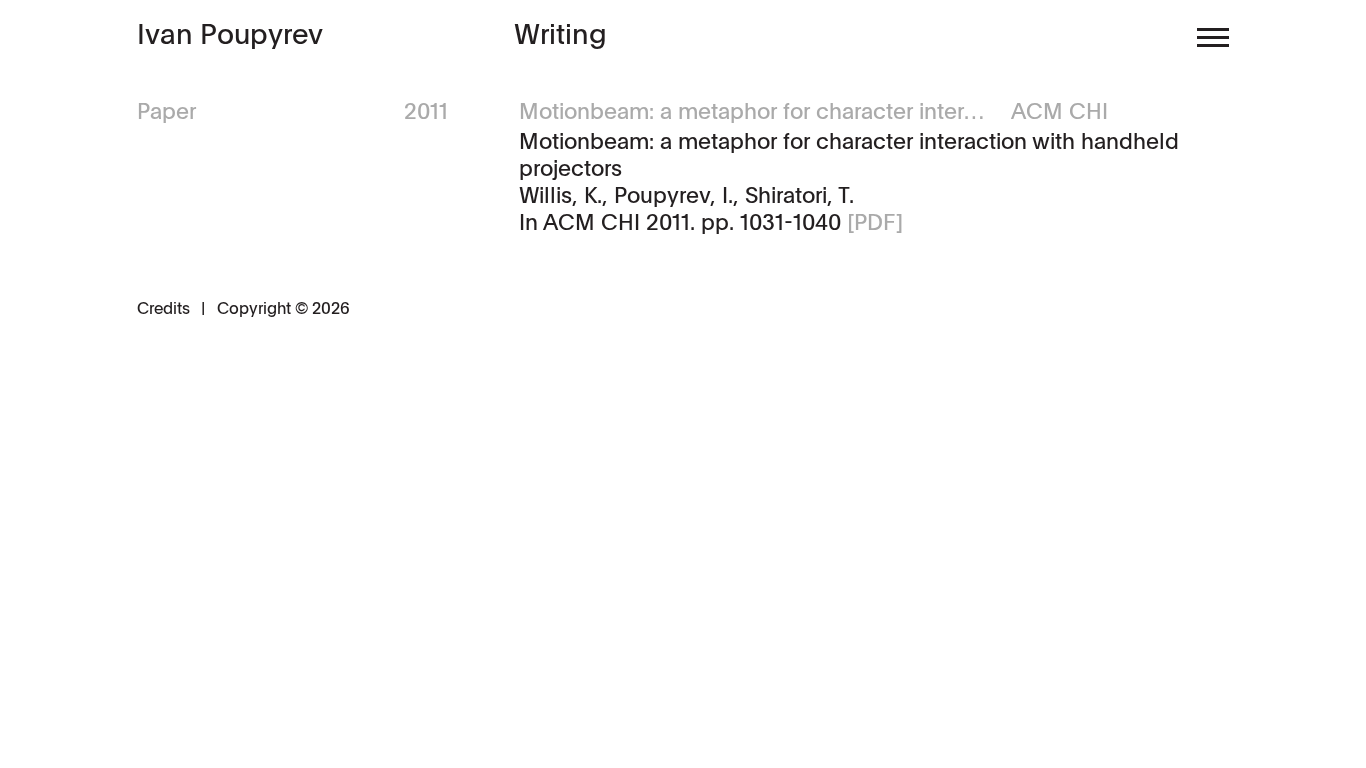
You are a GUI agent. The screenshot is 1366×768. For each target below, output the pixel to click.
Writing (560, 33)
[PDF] (875, 221)
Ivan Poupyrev (230, 33)
